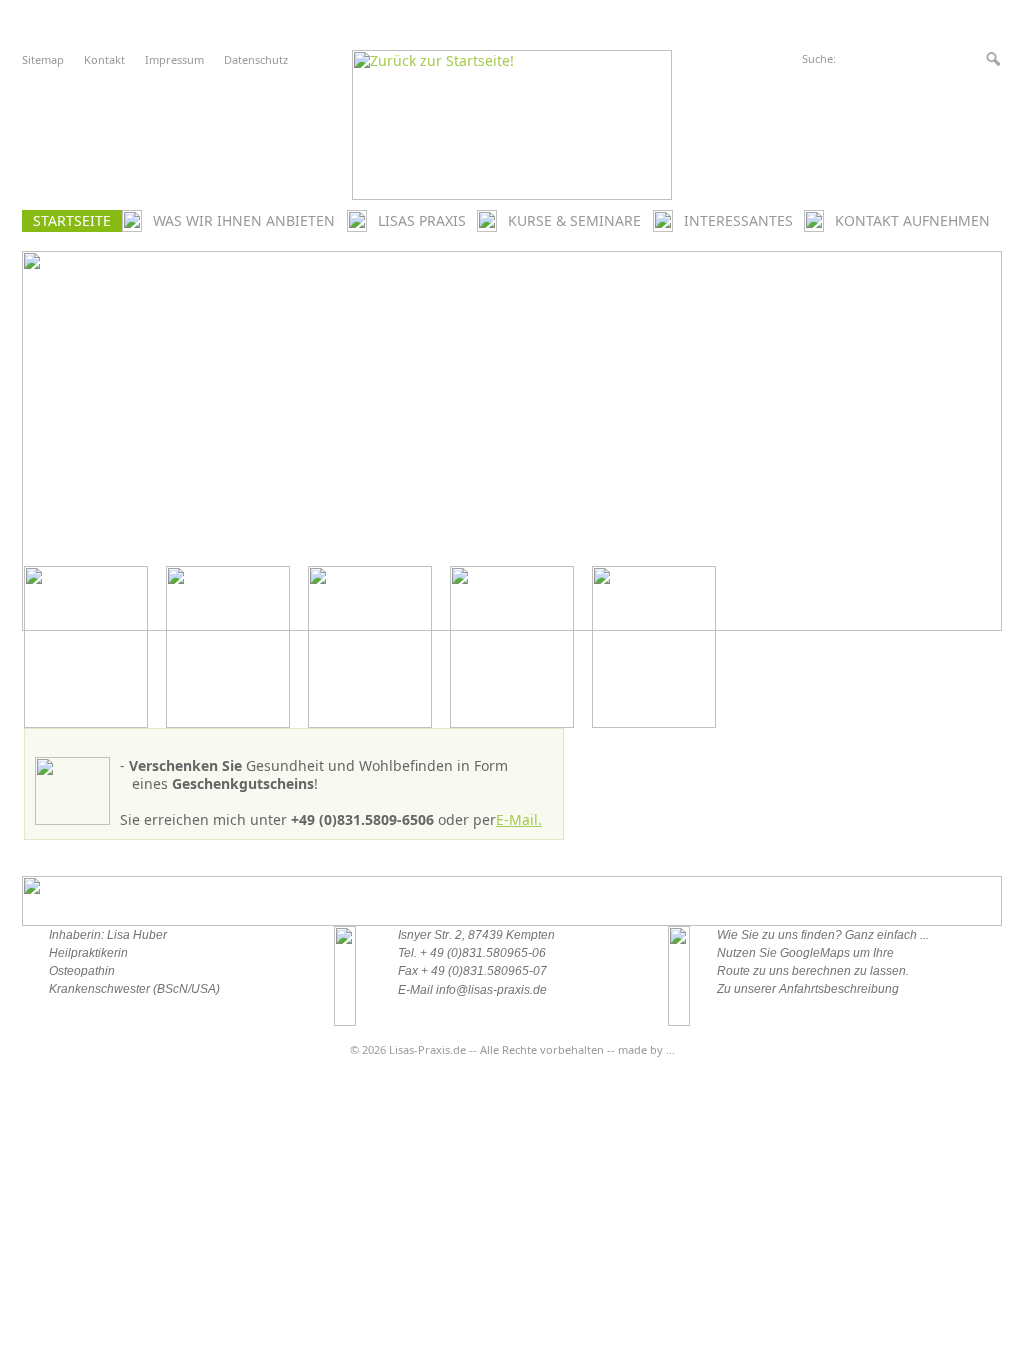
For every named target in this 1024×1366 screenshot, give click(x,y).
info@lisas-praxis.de (491, 990)
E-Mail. (519, 819)
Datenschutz (256, 59)
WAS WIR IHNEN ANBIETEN (244, 220)
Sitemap (43, 59)
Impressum (174, 59)
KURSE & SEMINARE (574, 220)
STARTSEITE (72, 220)
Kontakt (104, 59)
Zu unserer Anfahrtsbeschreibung (808, 989)
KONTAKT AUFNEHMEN (912, 220)
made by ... (646, 1049)
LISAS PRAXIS (422, 220)
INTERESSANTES (738, 220)
